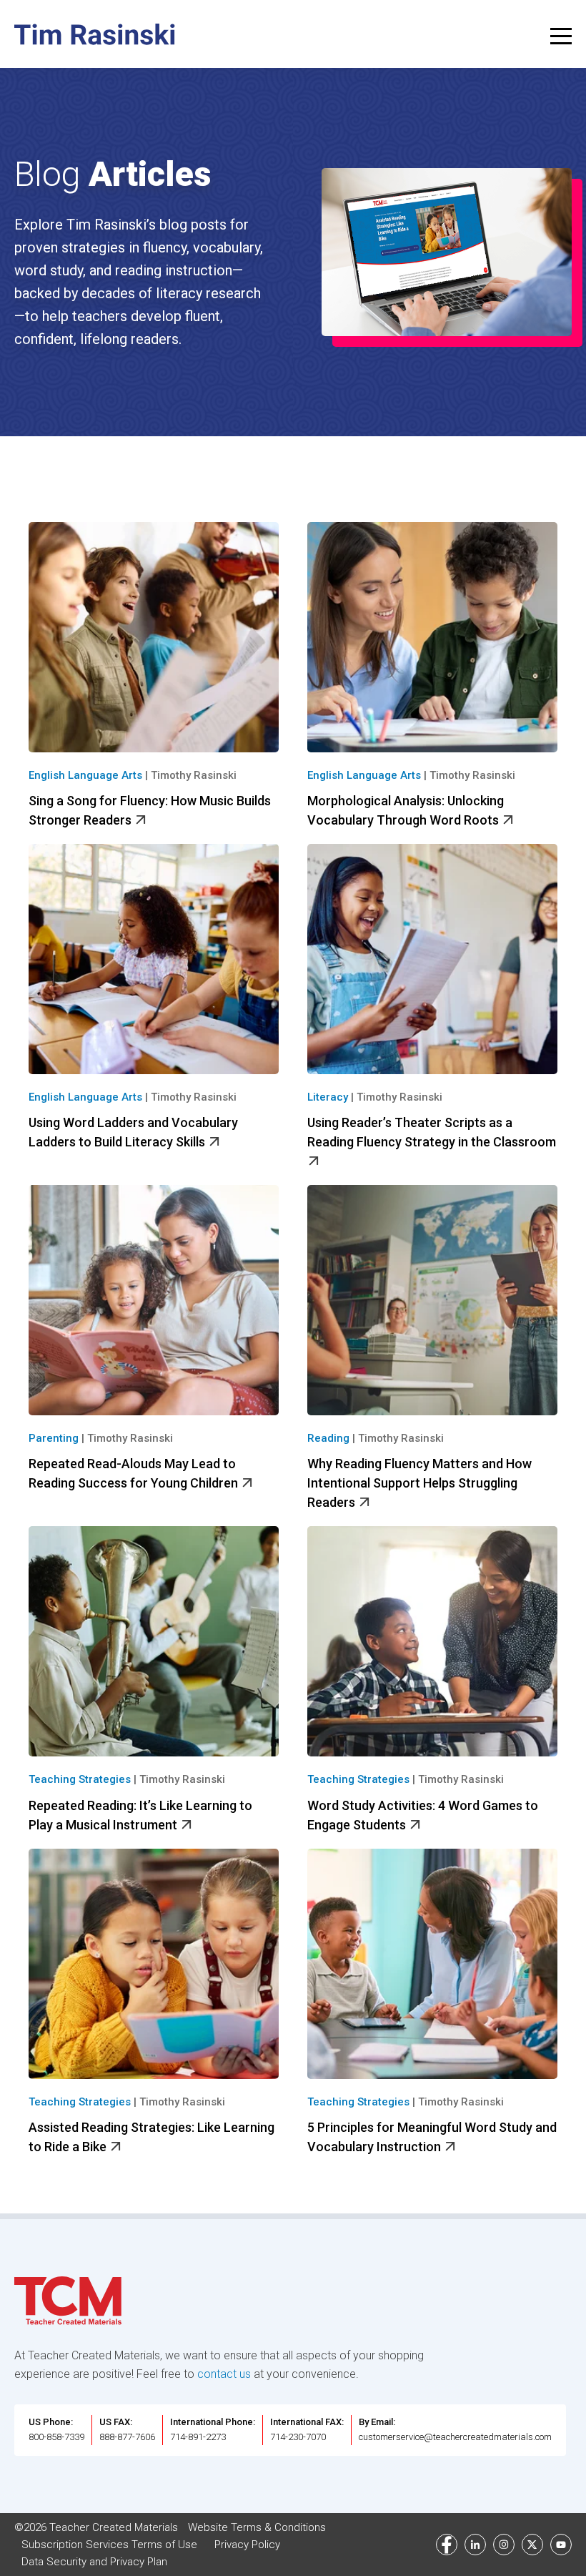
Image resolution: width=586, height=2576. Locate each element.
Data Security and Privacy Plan (94, 2562)
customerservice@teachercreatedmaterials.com (455, 2437)
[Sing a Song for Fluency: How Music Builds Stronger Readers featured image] (154, 637)
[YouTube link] (561, 2545)
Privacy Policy (247, 2545)
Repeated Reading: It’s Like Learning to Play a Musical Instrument (140, 1815)
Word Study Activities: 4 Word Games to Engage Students (423, 1815)
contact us (224, 2374)
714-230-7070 (298, 2437)
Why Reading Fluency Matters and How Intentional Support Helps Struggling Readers (419, 1483)
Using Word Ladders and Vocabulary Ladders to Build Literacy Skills (133, 1132)
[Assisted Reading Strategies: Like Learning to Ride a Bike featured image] (154, 1964)
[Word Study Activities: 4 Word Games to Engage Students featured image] (432, 1641)
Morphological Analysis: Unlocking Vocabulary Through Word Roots (406, 810)
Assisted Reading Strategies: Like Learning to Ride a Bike (152, 2137)
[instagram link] (504, 2545)
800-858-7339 (56, 2437)
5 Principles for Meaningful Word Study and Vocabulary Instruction (432, 2137)
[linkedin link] (475, 2545)
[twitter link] (532, 2545)
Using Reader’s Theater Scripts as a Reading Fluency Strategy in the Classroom (432, 1132)
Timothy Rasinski (194, 775)
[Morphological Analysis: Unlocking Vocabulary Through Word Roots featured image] (432, 637)
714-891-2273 (198, 2437)
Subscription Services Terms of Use (109, 2545)
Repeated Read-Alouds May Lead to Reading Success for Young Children (135, 1473)
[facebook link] (447, 2545)
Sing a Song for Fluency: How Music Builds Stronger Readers (150, 810)
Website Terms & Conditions (257, 2527)
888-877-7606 (127, 2437)
